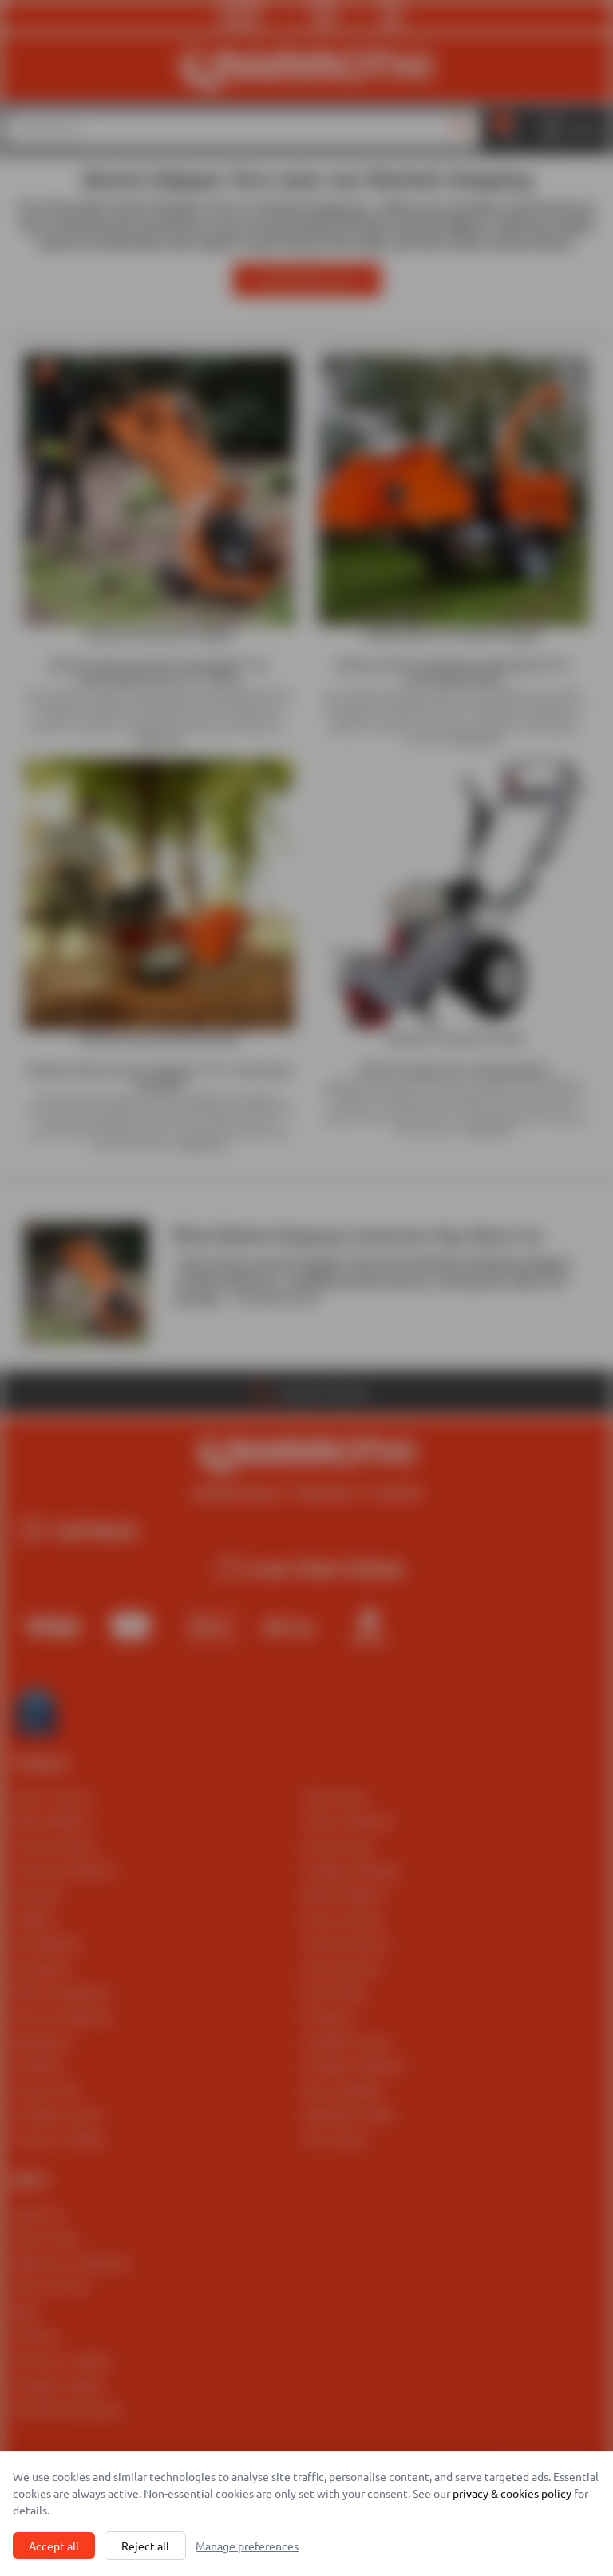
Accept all (54, 2546)
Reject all (145, 2546)
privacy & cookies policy (512, 2493)
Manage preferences (247, 2546)
